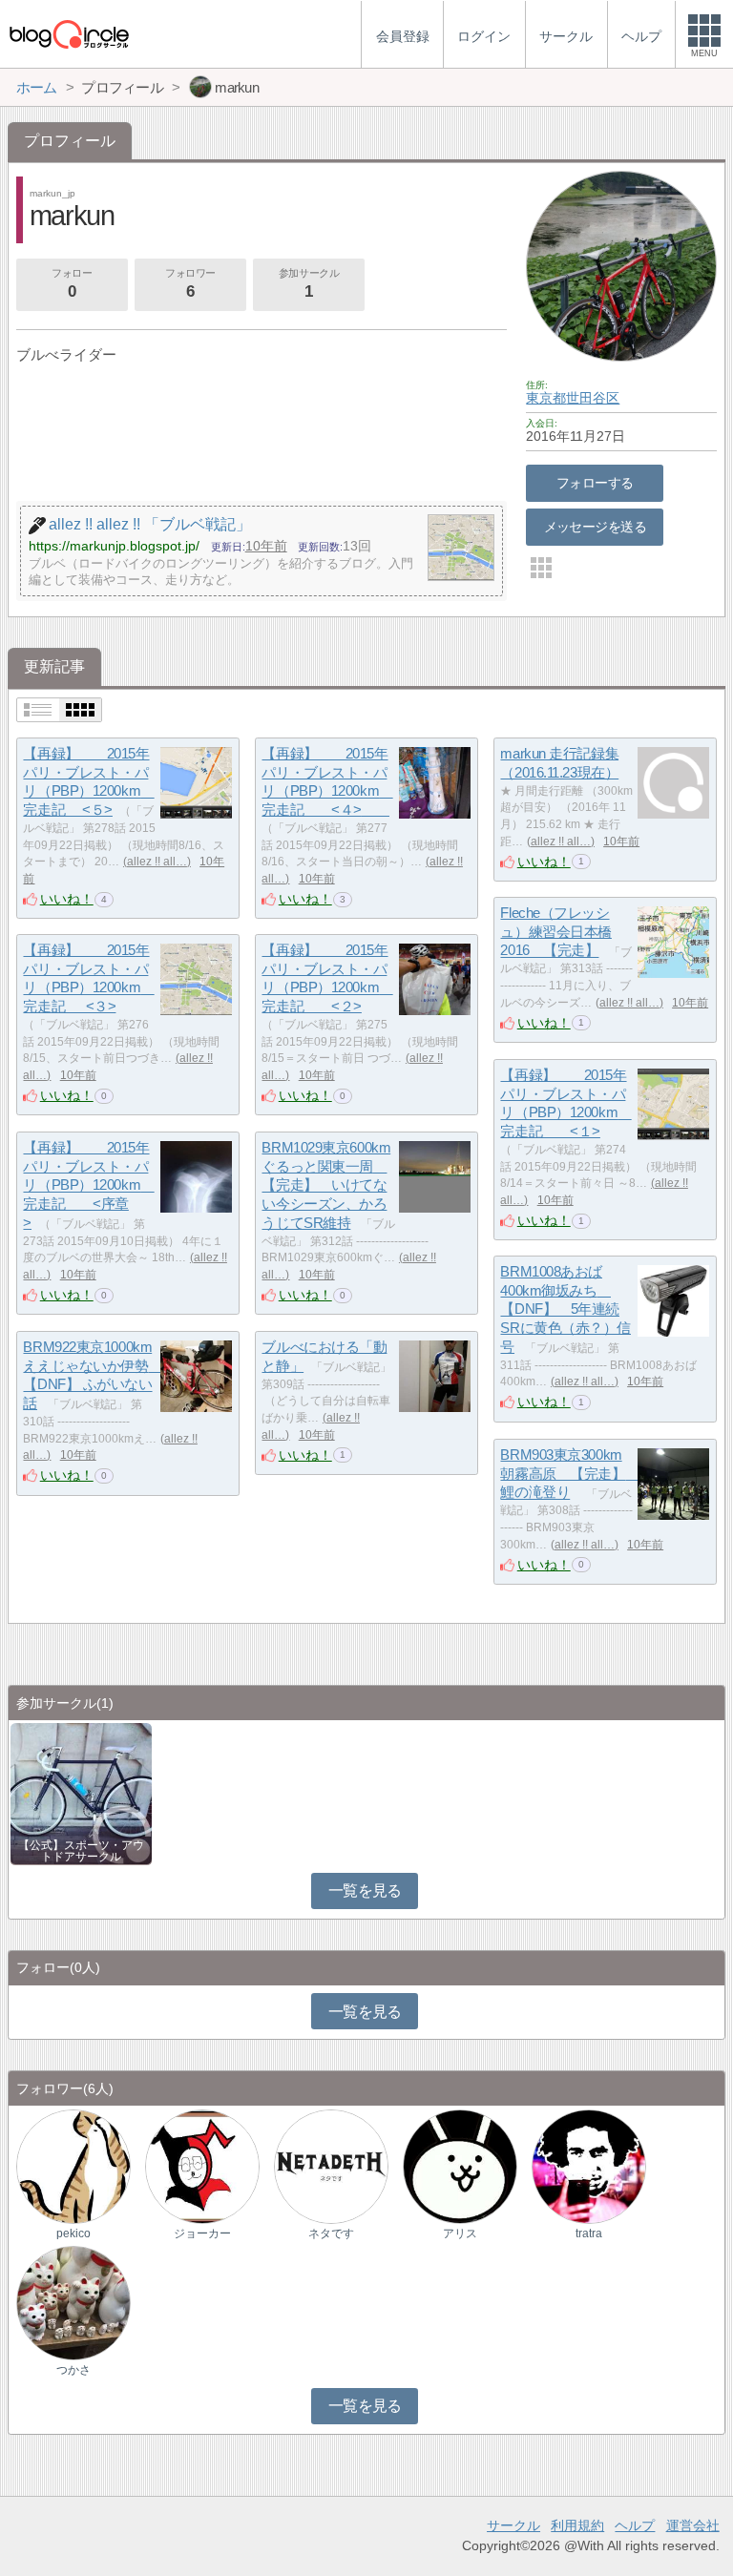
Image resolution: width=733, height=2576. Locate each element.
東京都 (546, 398)
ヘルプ (635, 2525)
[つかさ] (73, 2303)
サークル (513, 2525)
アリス (460, 2233)
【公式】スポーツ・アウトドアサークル (81, 1851)
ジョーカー (202, 2233)
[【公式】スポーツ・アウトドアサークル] (81, 1792)
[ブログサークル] (69, 34)
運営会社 (693, 2525)
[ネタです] (331, 2166)
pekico (73, 2233)
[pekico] (73, 2166)
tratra (589, 2233)
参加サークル (309, 284)
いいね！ (67, 899)
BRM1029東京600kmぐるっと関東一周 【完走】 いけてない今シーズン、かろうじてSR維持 (326, 1185)
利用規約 (577, 2525)
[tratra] (589, 2166)
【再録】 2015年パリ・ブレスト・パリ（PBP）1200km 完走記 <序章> (88, 1185)
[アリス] (460, 2166)
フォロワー (190, 284)
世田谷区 (593, 398)
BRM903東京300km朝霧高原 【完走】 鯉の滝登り (570, 1473)
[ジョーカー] (202, 2166)
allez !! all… (157, 862)
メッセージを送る (595, 527)
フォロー (72, 284)
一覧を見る (365, 1890)
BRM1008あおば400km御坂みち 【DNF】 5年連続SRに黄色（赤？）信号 (565, 1309)
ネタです (331, 2233)
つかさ (73, 2370)
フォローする (595, 483)
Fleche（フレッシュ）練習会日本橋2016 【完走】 (555, 931)
